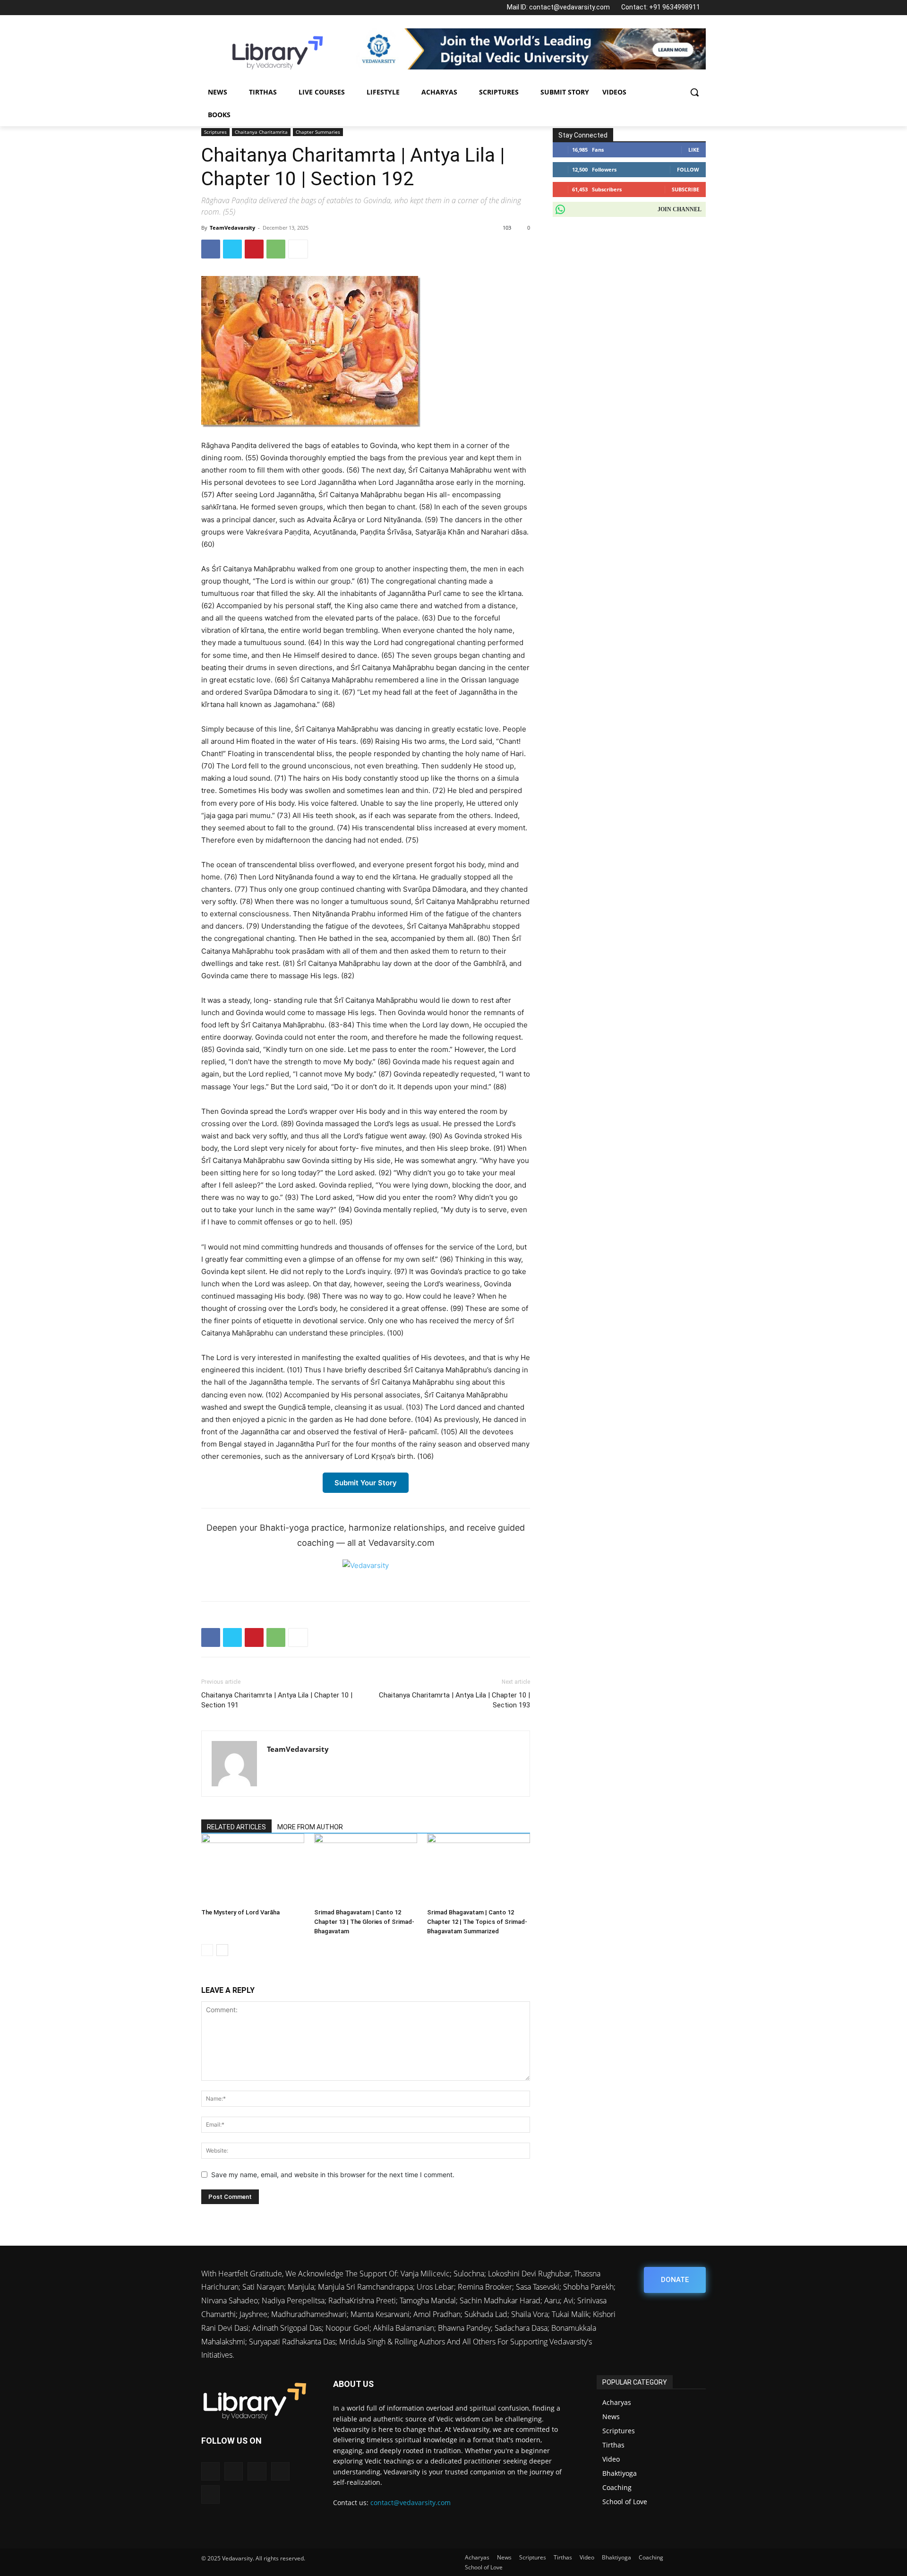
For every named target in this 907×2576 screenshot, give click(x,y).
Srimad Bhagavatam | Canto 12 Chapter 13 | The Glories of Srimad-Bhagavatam (364, 1922)
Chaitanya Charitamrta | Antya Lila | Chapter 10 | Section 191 (277, 1700)
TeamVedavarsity (232, 228)
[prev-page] (207, 1950)
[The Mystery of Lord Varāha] (253, 1869)
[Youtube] (267, 8)
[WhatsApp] (252, 8)
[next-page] (222, 1950)
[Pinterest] (254, 249)
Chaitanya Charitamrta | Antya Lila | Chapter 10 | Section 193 (454, 1700)
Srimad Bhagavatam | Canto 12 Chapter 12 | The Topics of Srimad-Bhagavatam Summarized (477, 1922)
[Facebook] (208, 8)
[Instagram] (223, 8)
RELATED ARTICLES (236, 1827)
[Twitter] (237, 8)
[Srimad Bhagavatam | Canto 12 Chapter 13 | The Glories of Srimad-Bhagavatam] (366, 1869)
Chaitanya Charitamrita (261, 132)
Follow (688, 169)
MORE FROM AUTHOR (310, 1827)
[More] (298, 249)
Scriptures (215, 132)
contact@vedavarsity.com (411, 2503)
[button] (694, 92)
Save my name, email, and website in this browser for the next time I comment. (333, 2175)
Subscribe (685, 189)
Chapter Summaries (318, 132)
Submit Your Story (366, 1483)
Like (694, 150)
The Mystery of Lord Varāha (240, 1912)
